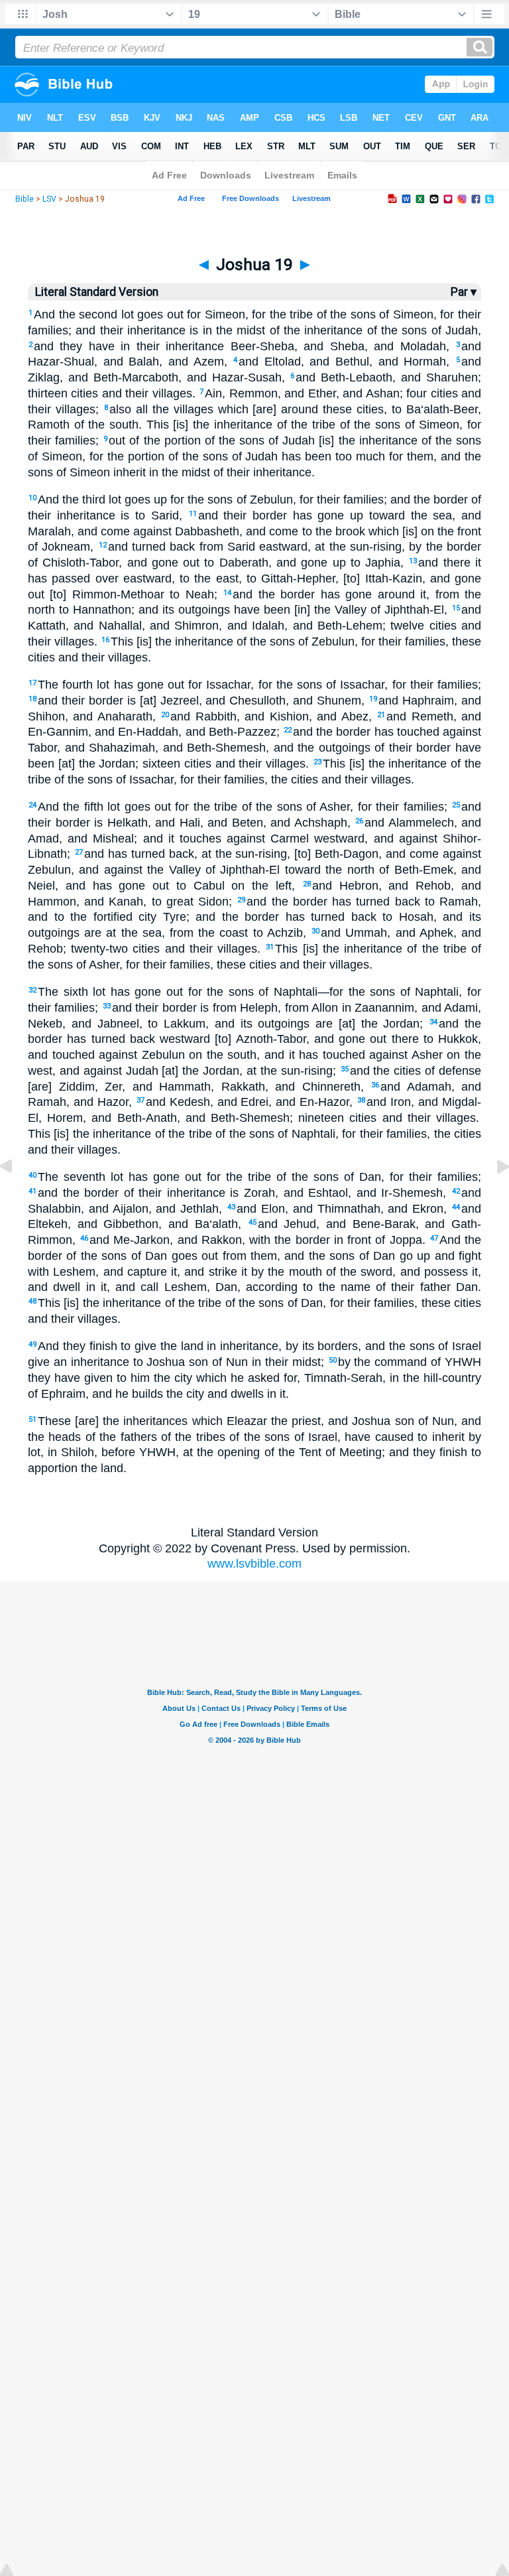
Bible (25, 199)
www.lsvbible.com (254, 1564)
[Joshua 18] (17, 1196)
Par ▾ (464, 292)
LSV (49, 199)
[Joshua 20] (492, 1196)
